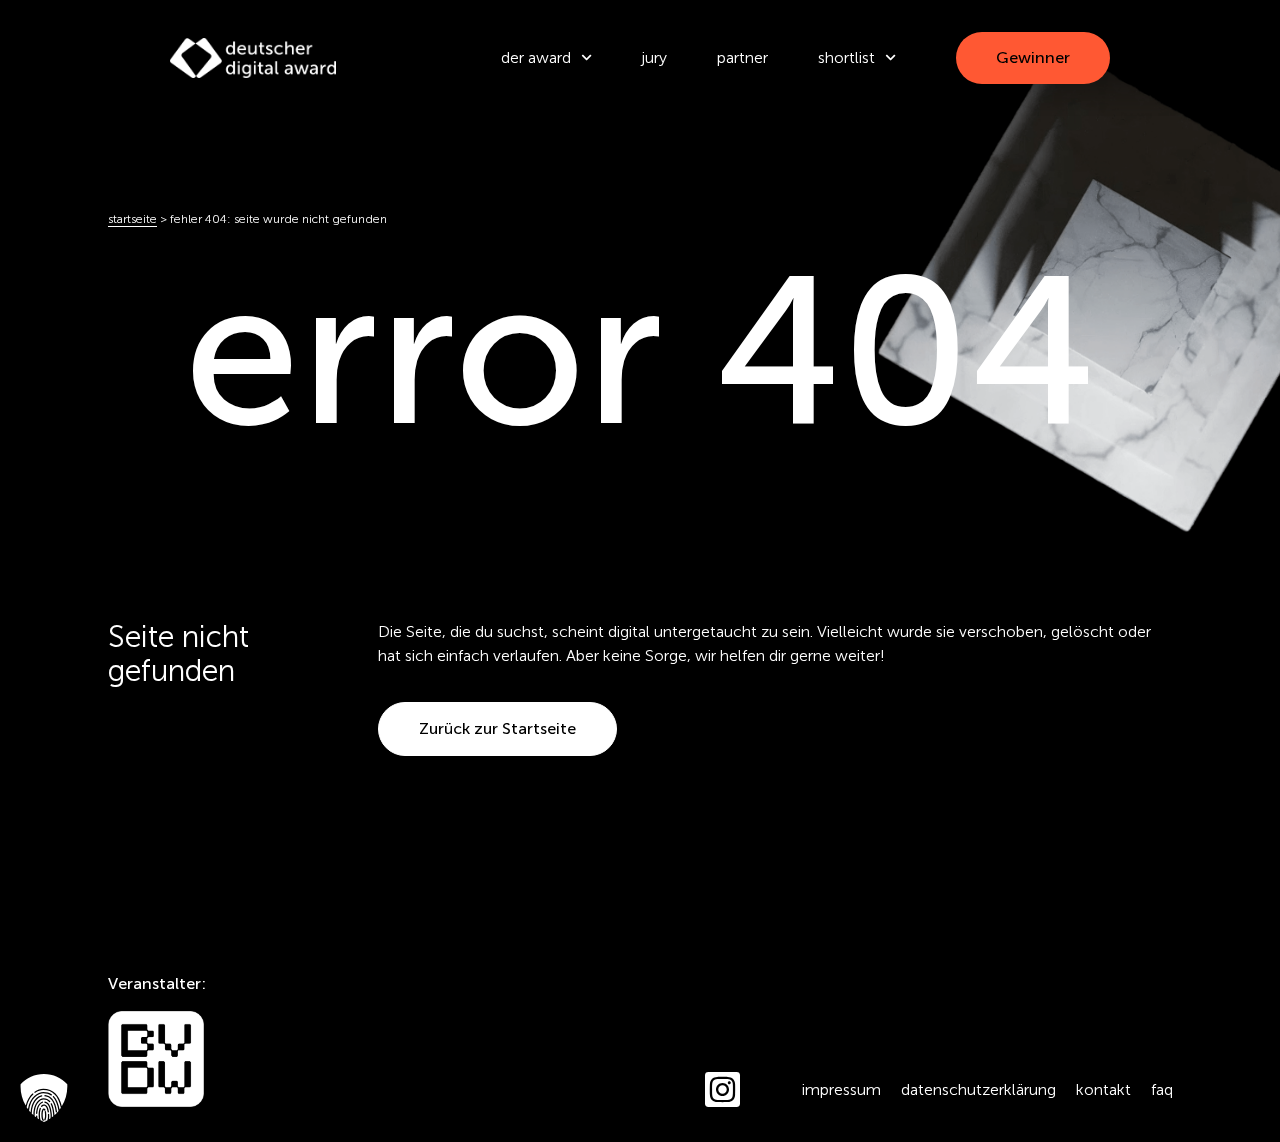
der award (536, 57)
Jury (654, 57)
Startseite (132, 219)
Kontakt (1103, 1089)
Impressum (841, 1089)
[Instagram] (722, 1089)
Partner (742, 57)
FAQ (1162, 1089)
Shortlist (846, 57)
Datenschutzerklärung (978, 1089)
